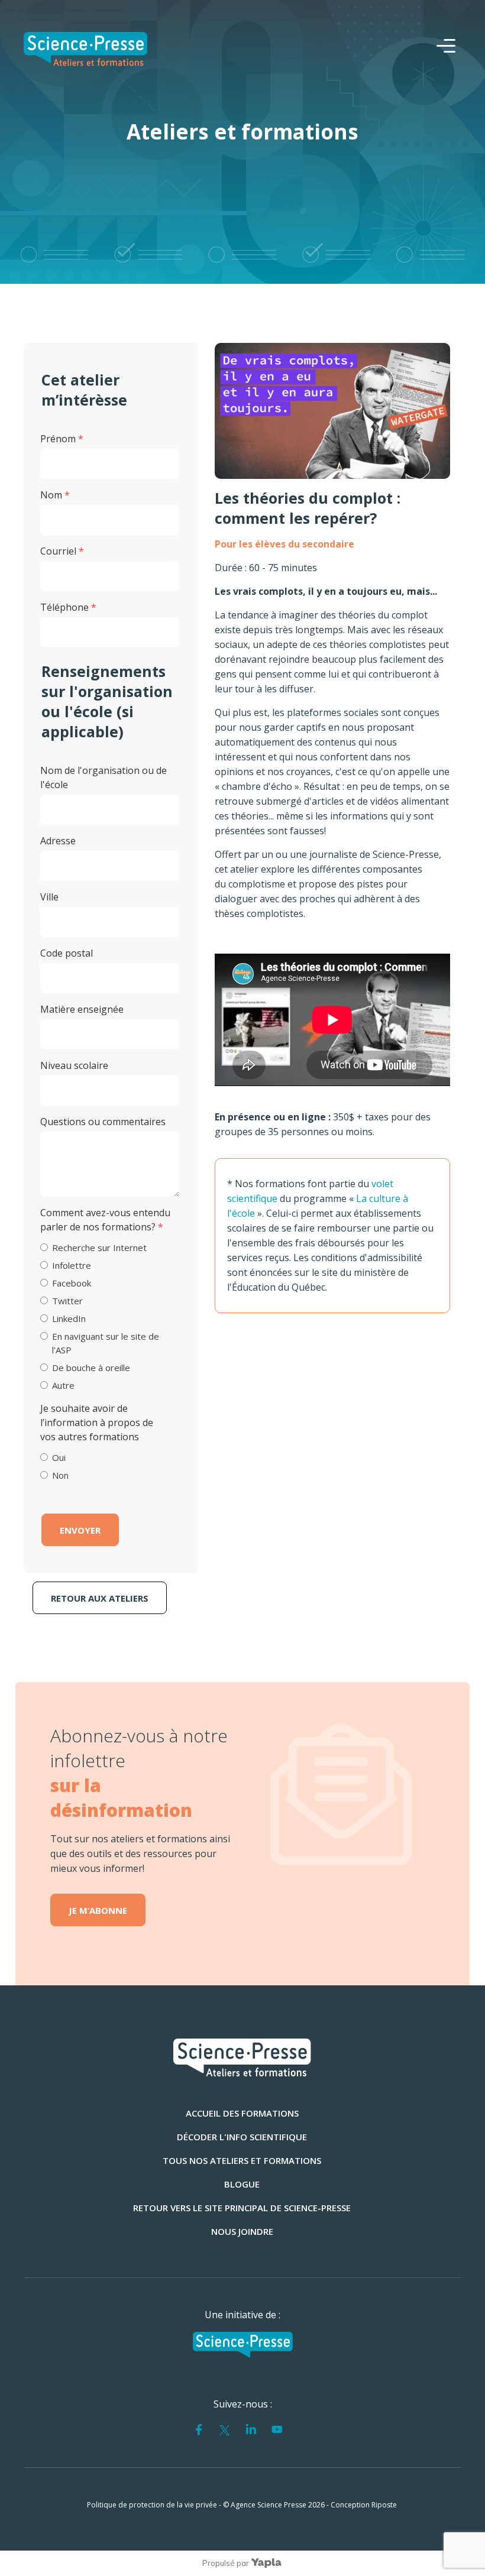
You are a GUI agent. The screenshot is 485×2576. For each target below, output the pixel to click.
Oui (59, 1457)
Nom (55, 495)
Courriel (62, 551)
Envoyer (80, 1530)
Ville (49, 897)
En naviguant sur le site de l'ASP (106, 1343)
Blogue (242, 2184)
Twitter (67, 1301)
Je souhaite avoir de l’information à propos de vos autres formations (97, 1423)
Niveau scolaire (74, 1065)
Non (60, 1475)
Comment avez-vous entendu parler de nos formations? (105, 1220)
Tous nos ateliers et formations (242, 2160)
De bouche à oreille (91, 1368)
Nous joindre (242, 2231)
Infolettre (72, 1265)
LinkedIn (69, 1318)
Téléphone (68, 607)
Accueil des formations (242, 2113)
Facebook (72, 1283)
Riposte (384, 2505)
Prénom (62, 439)
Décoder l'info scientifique (242, 2137)
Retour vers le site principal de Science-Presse (242, 2208)
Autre (63, 1385)
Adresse (58, 841)
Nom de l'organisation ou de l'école (104, 777)
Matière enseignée (82, 1009)
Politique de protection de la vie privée (152, 2505)
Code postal (67, 953)
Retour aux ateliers (100, 1598)
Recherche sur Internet (99, 1248)
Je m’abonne (98, 1910)
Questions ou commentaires (103, 1122)
